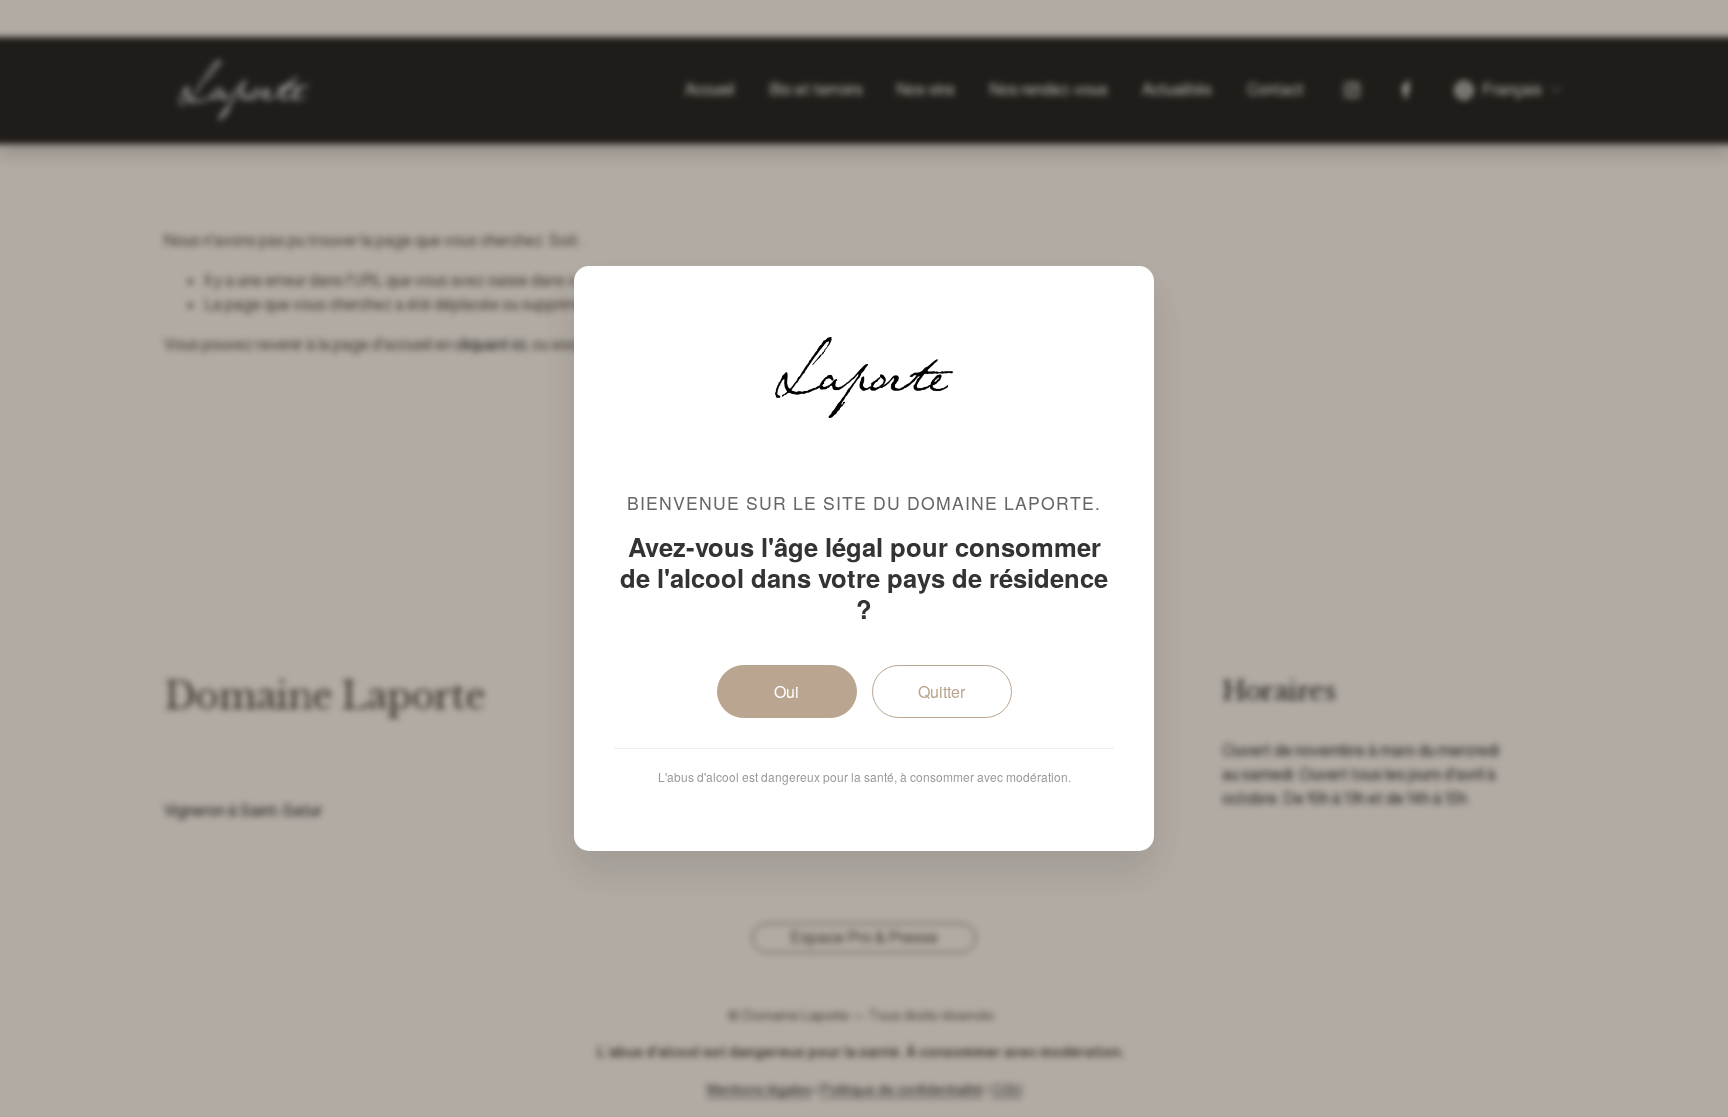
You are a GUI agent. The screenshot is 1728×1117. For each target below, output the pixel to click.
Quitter (941, 691)
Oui (786, 691)
